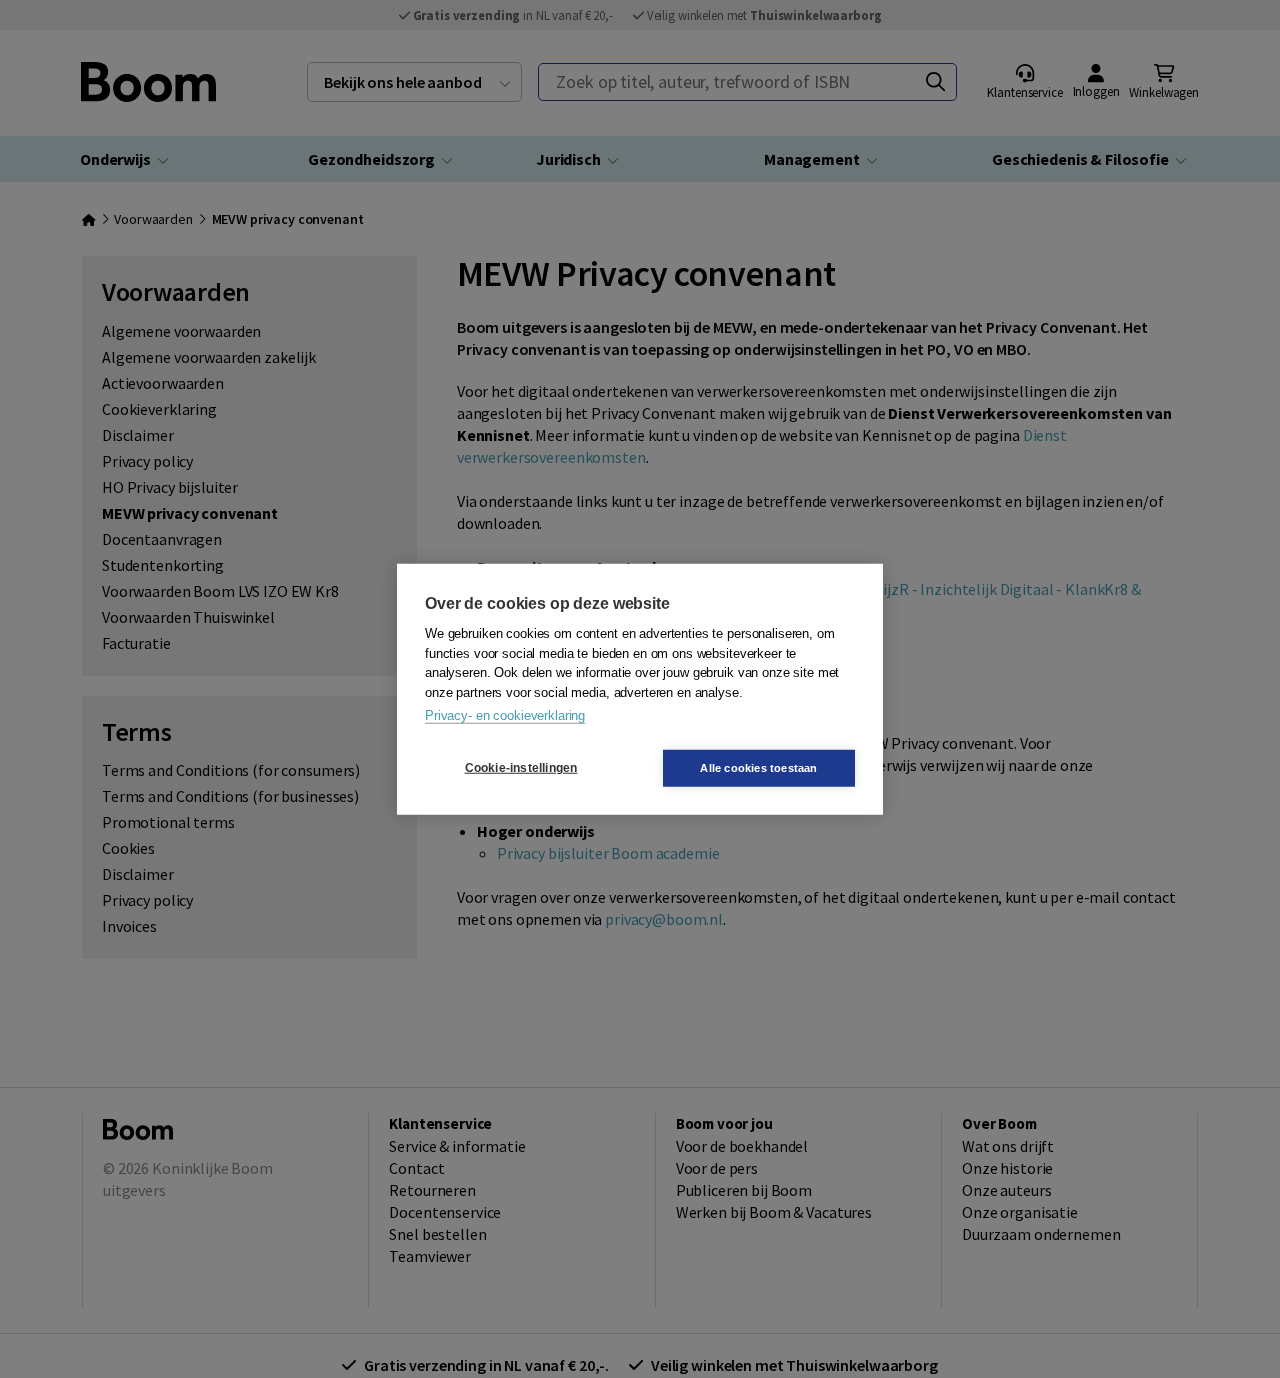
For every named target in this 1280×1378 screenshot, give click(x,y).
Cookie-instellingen (521, 768)
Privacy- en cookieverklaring (505, 715)
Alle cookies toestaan (758, 767)
